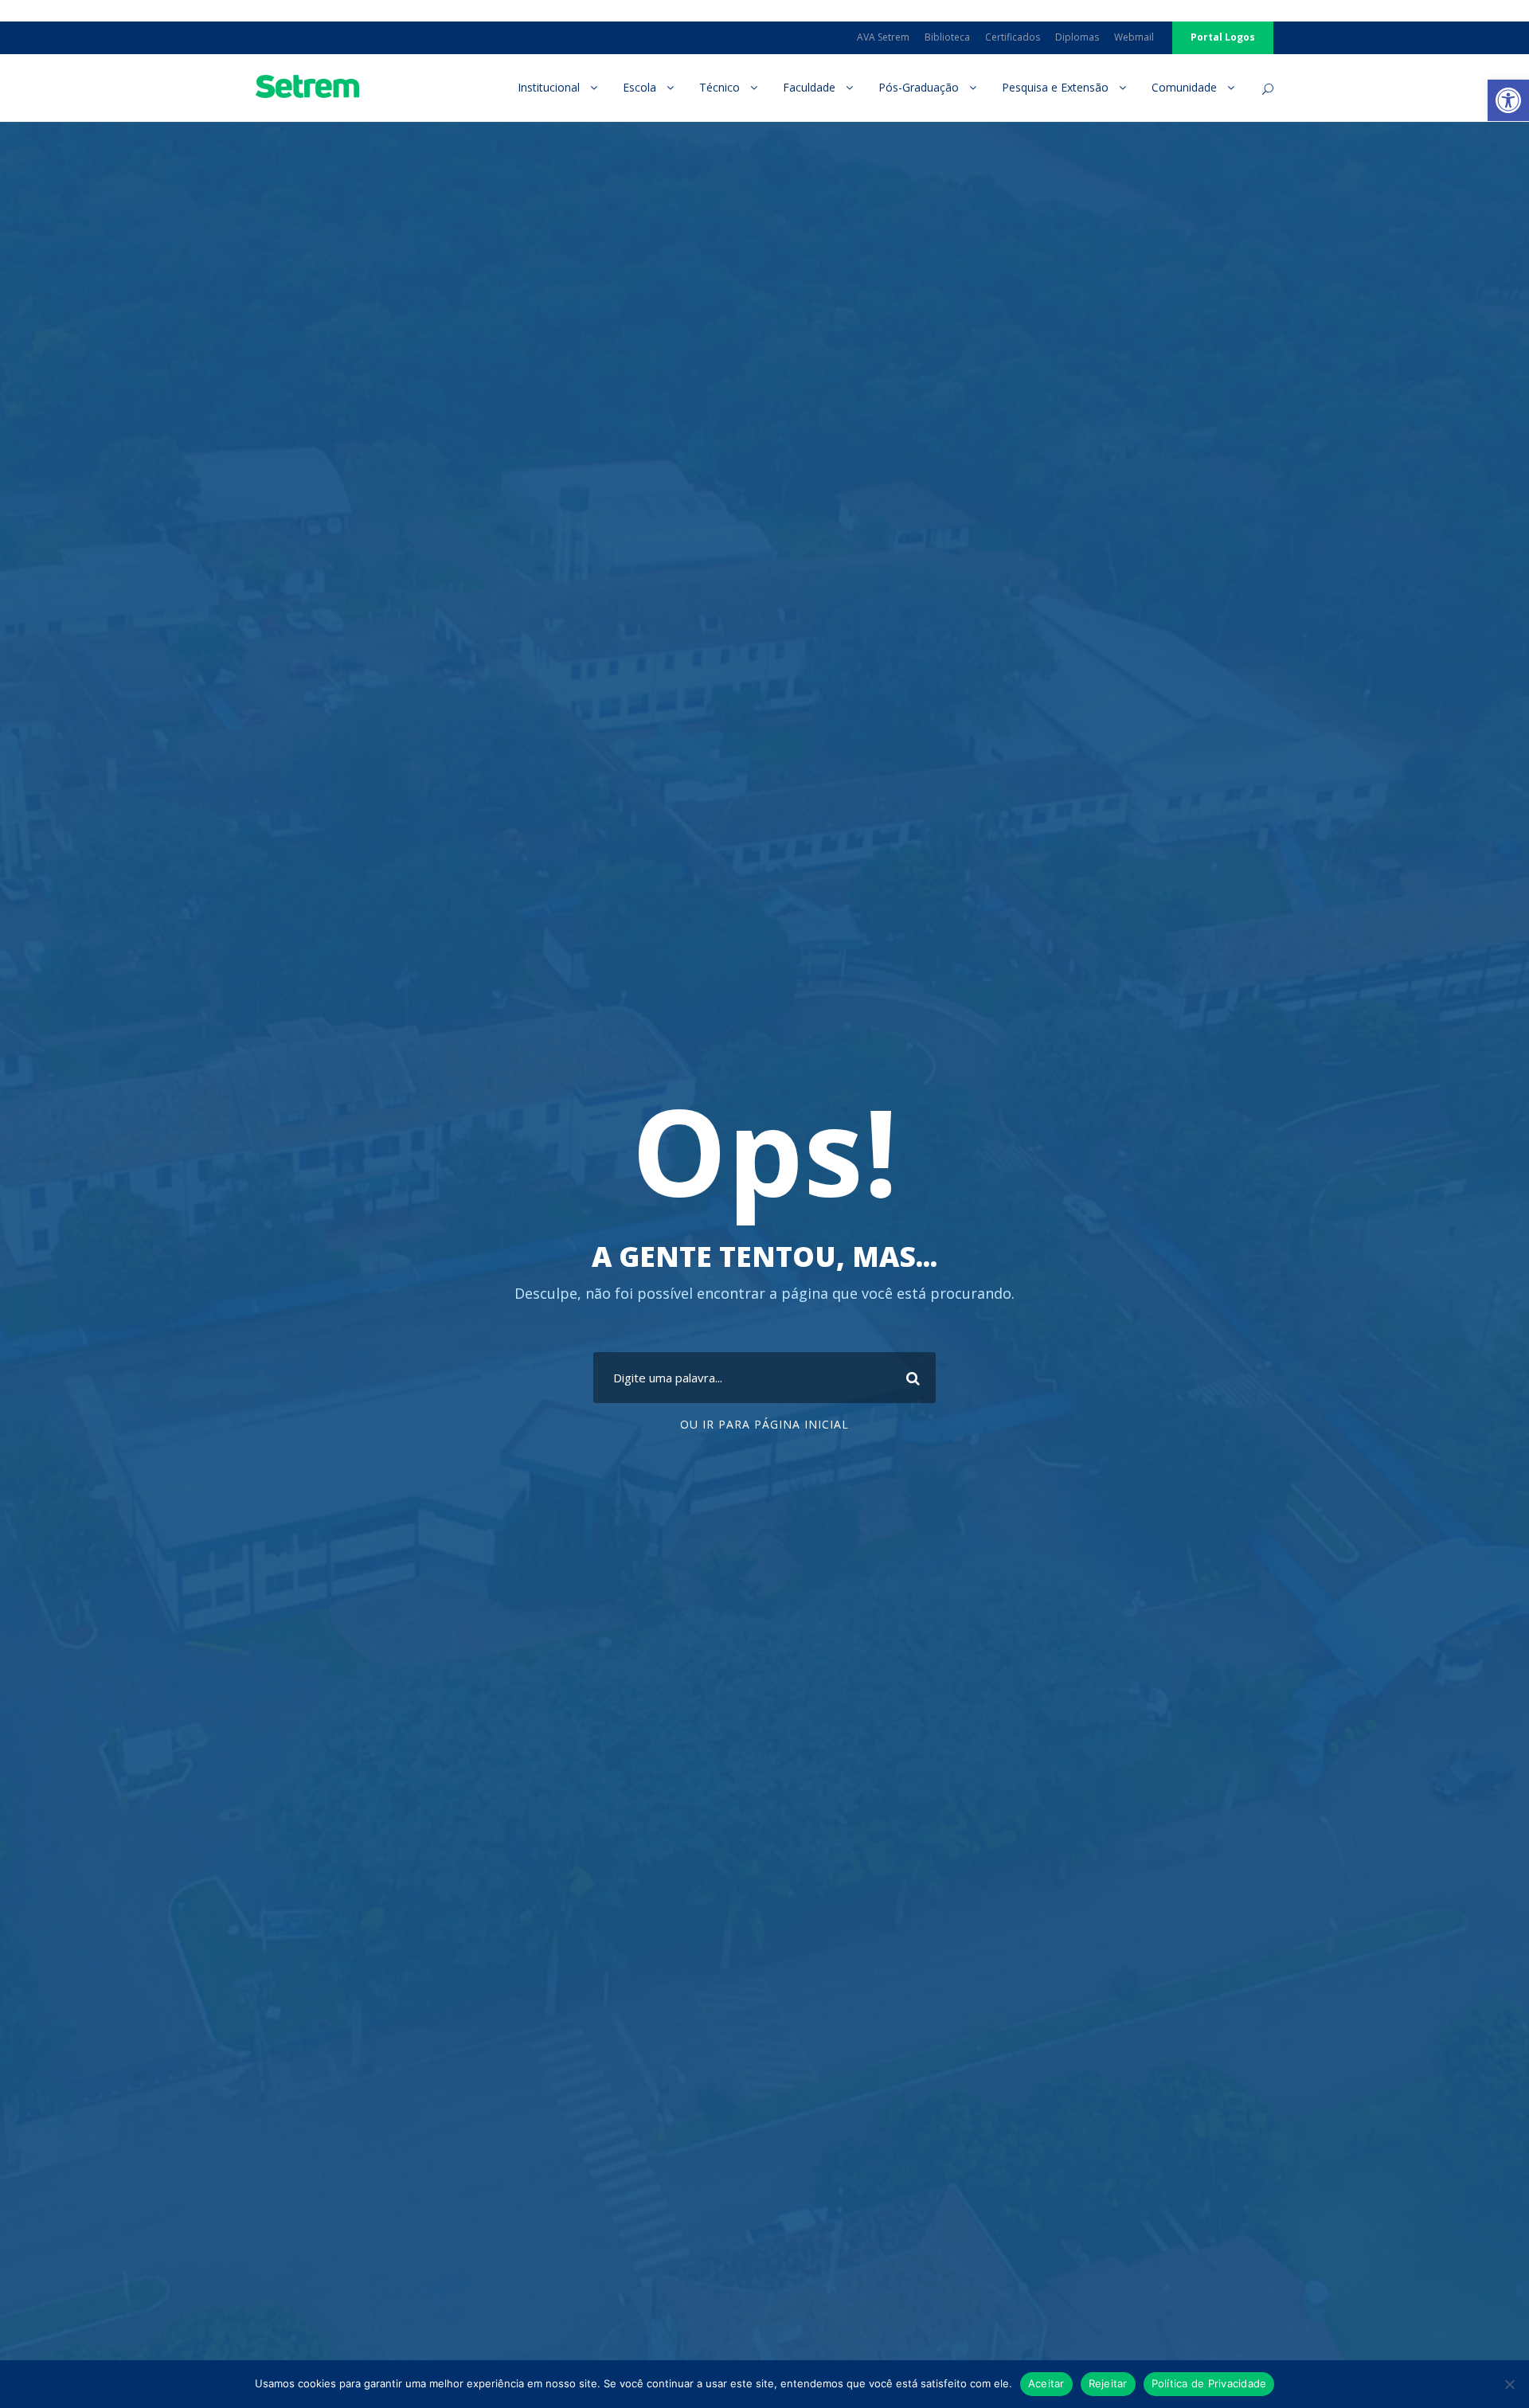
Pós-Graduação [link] (919, 87)
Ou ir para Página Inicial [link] (764, 1424)
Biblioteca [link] (947, 37)
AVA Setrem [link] (883, 37)
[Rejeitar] (1509, 2384)
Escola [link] (639, 87)
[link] (1508, 100)
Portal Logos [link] (1223, 37)
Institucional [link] (549, 87)
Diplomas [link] (1077, 37)
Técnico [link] (720, 87)
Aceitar (1046, 2383)
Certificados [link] (1013, 37)
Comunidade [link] (1184, 87)
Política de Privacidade (1209, 2383)
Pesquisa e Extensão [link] (1055, 87)
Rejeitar (1108, 2383)
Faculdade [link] (809, 87)
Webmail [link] (1134, 37)
